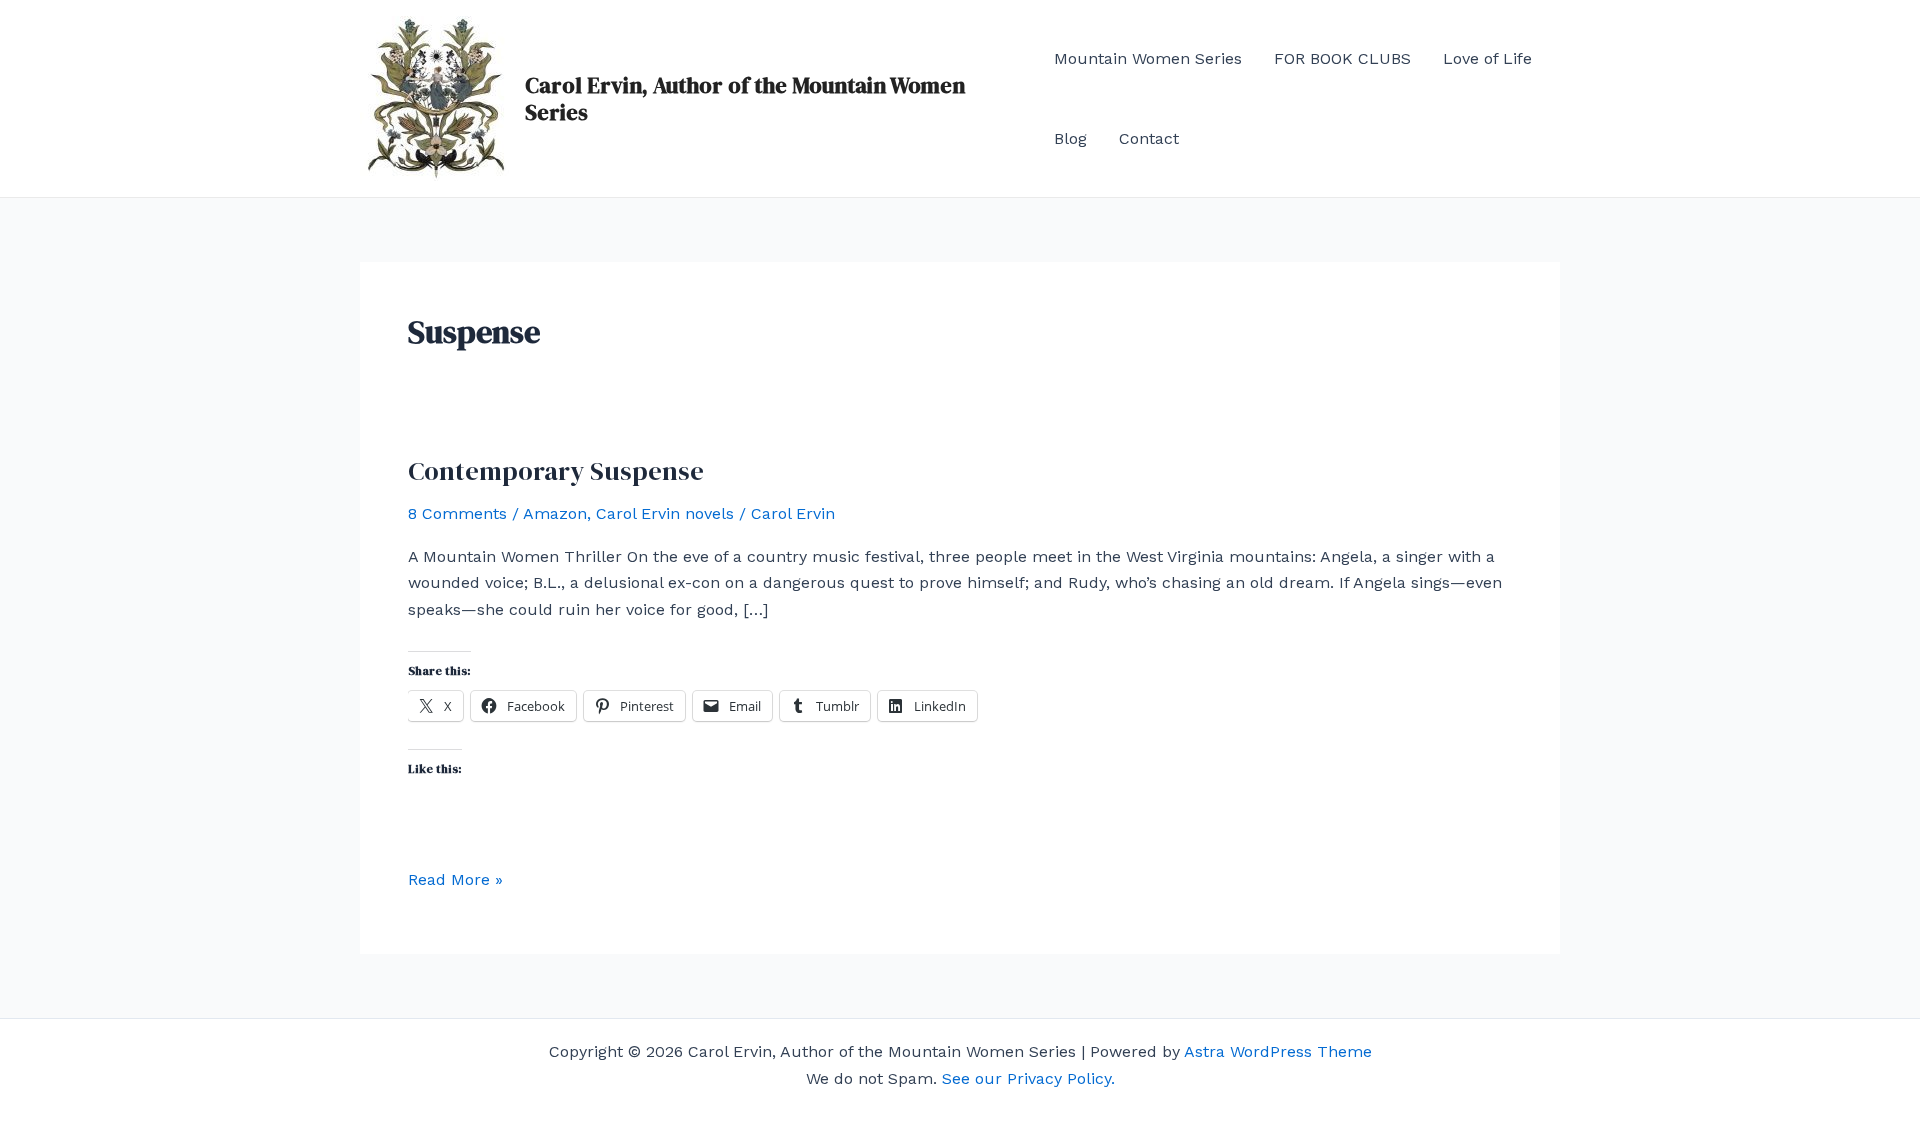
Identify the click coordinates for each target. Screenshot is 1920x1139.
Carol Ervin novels (665, 513)
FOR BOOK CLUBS (1342, 58)
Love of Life (1487, 58)
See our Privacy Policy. (1028, 1078)
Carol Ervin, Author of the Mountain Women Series (745, 98)
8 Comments (457, 513)
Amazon (555, 513)
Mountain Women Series (1148, 58)
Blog (1070, 138)
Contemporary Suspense (556, 471)
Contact (1149, 138)
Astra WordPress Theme (1278, 1051)
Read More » (455, 878)
